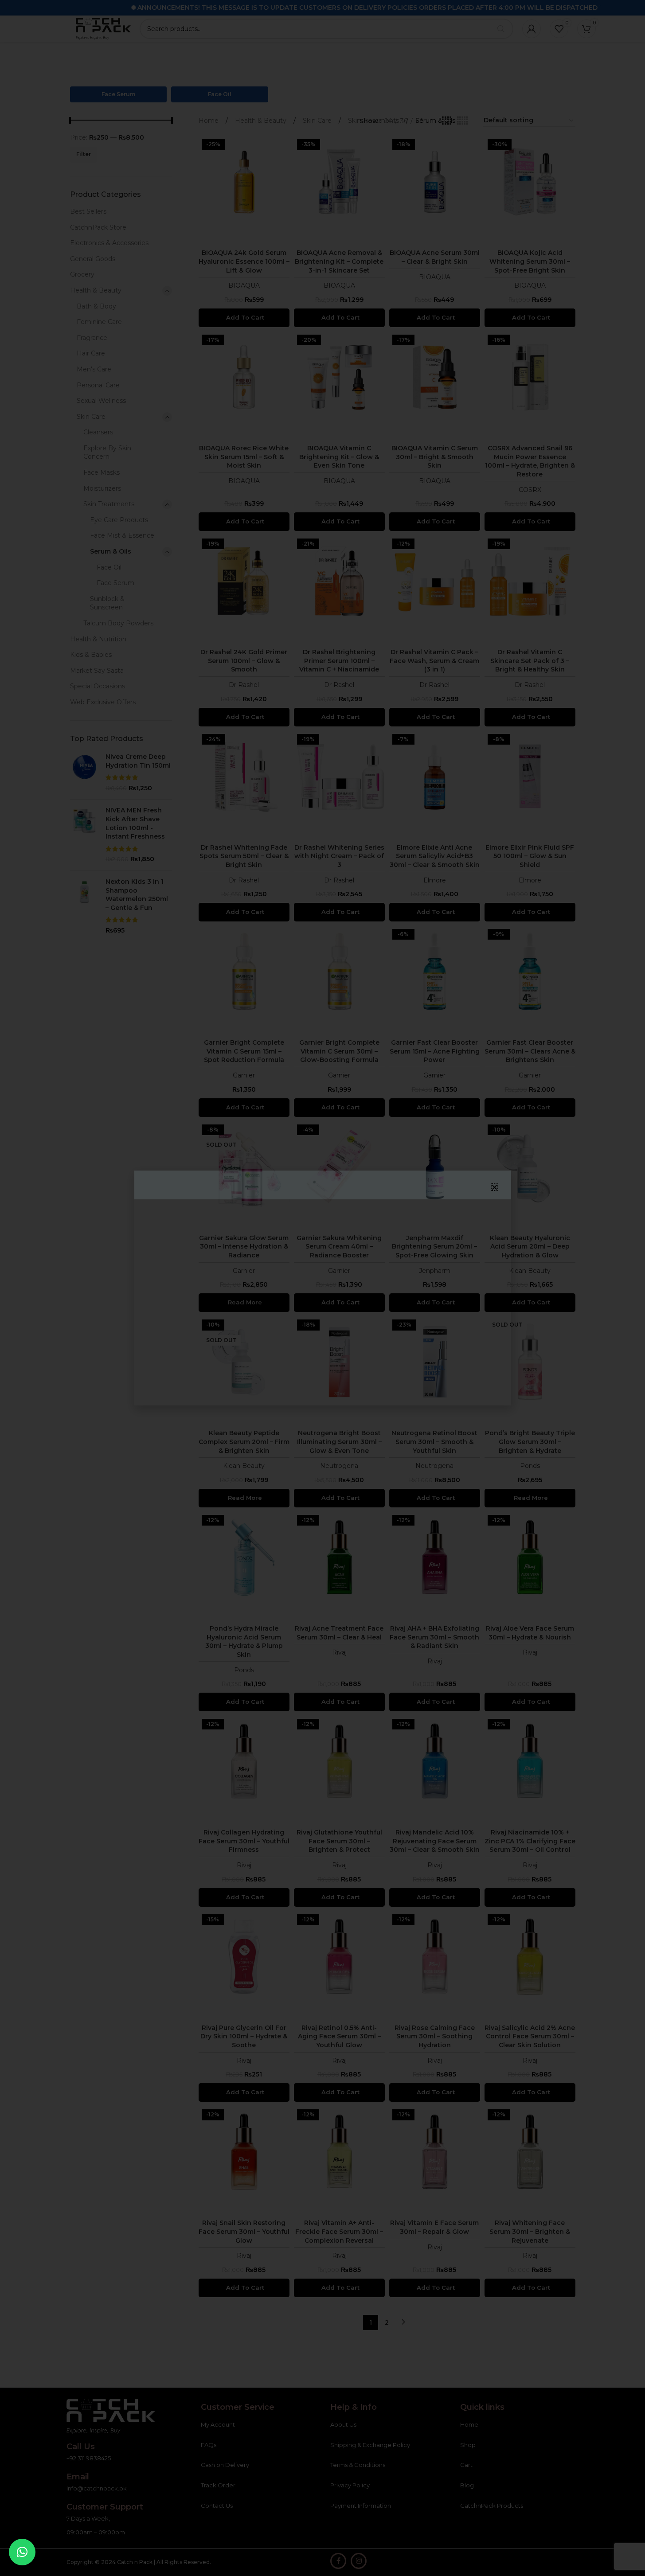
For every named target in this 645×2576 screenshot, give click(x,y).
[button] (22, 2552)
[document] (322, 1288)
